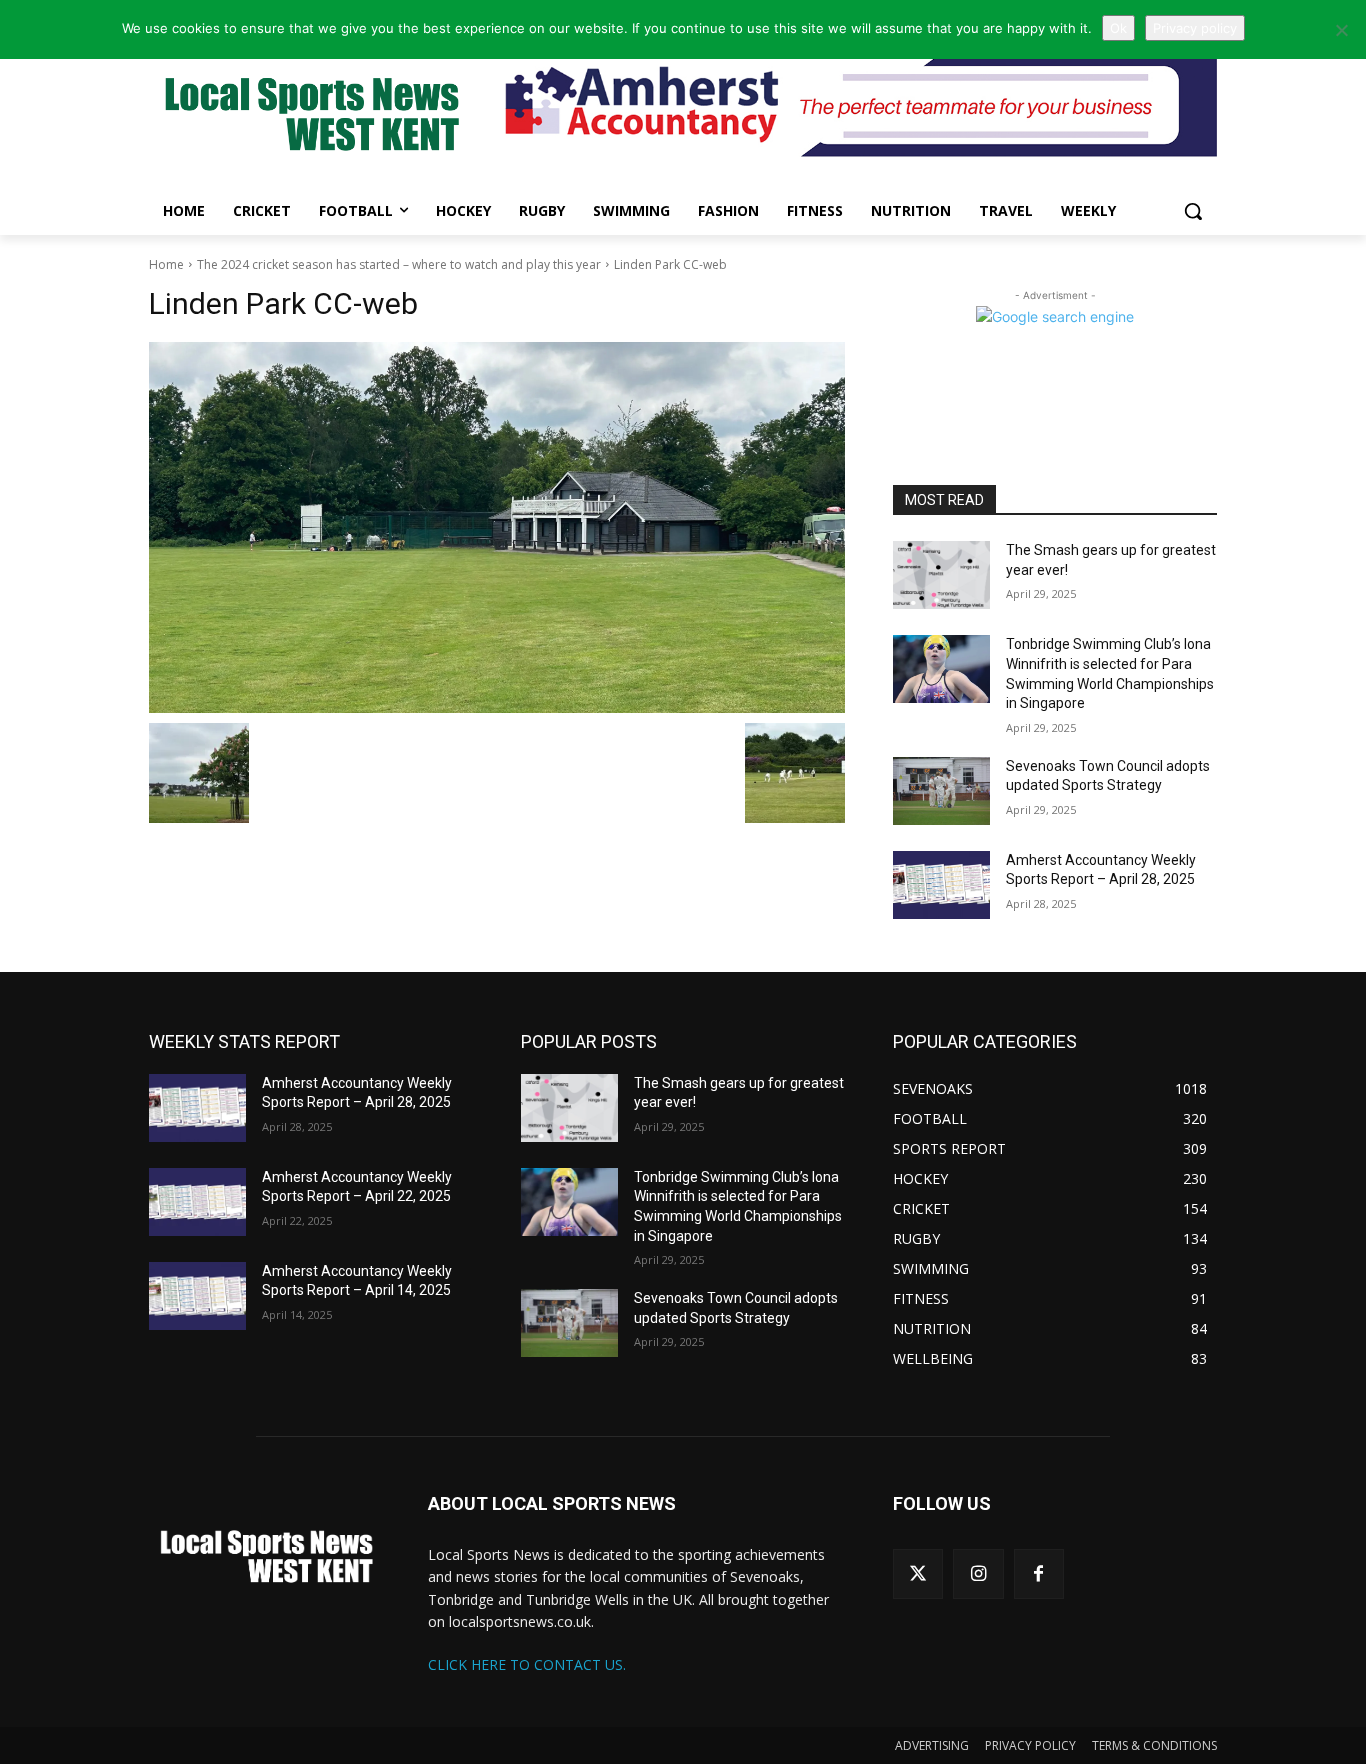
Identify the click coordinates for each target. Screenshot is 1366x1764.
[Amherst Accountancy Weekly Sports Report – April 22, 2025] (197, 1202)
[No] (1341, 30)
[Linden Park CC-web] (497, 527)
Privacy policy (1195, 28)
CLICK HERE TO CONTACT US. (527, 1664)
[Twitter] (918, 1574)
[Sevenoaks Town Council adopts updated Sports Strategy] (941, 791)
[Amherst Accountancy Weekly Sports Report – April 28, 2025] (941, 885)
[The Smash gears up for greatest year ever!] (941, 575)
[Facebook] (1039, 1574)
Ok (1118, 28)
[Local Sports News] (309, 116)
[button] (1193, 211)
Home (166, 264)
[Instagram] (978, 1574)
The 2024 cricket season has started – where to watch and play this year (399, 264)
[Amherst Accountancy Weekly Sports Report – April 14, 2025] (197, 1296)
